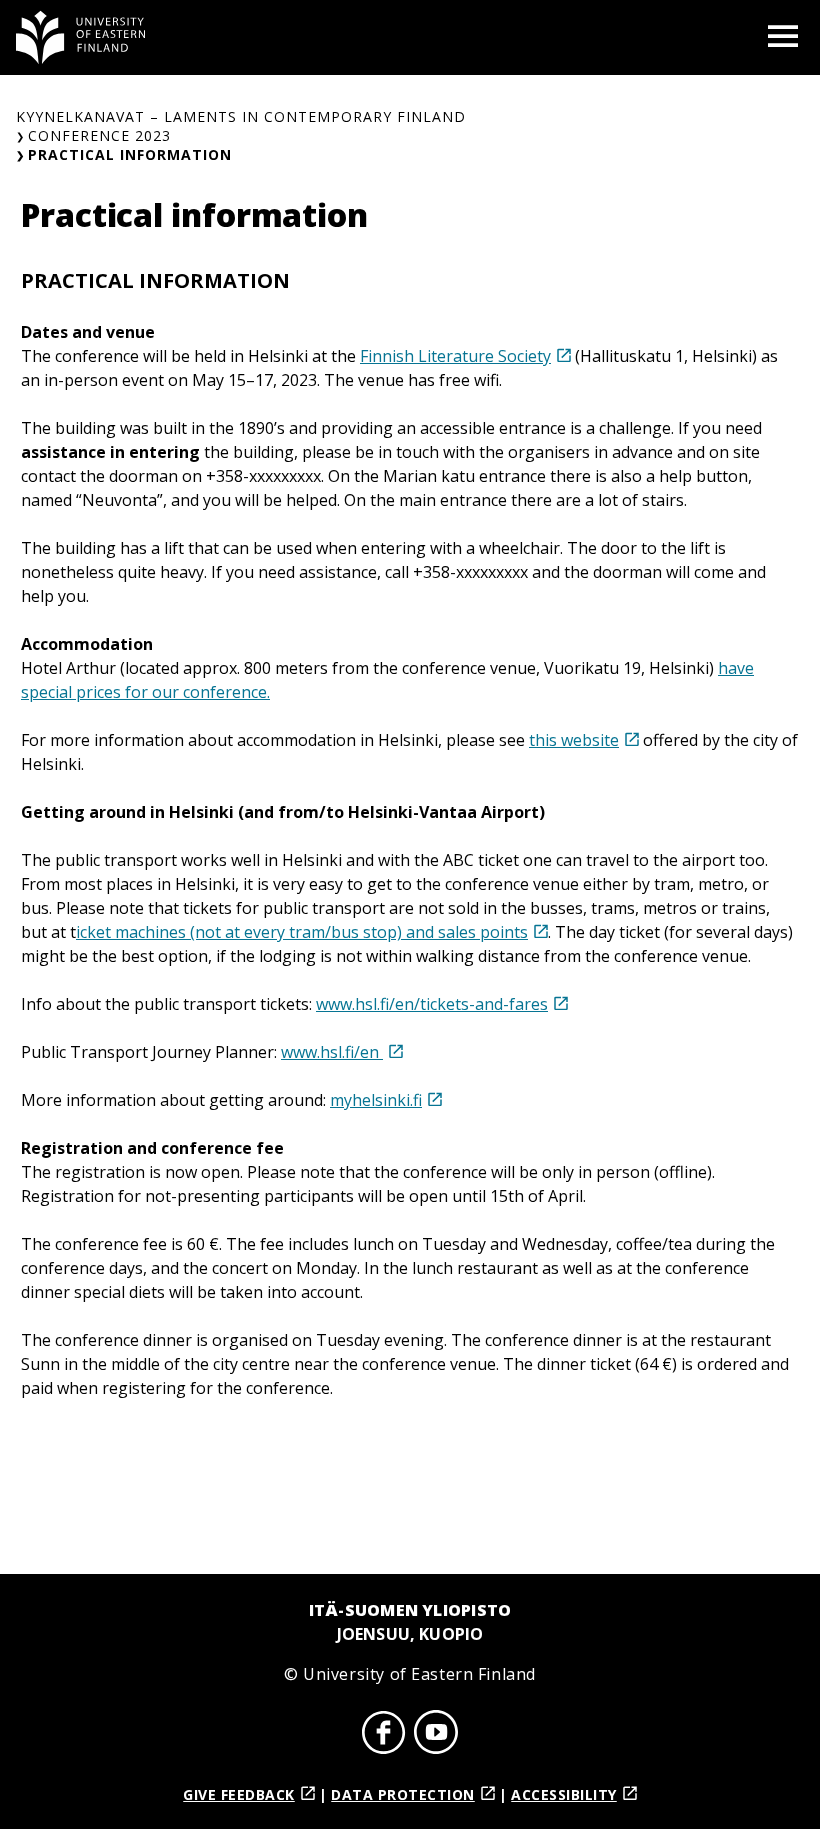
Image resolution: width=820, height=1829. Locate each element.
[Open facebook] (384, 1735)
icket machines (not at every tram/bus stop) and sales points (302, 932)
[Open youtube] (436, 1735)
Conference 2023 (99, 135)
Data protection (403, 1794)
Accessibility (564, 1794)
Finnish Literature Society (455, 356)
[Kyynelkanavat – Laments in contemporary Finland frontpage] (81, 37)
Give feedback (239, 1794)
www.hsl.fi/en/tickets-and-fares (432, 1004)
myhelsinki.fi (376, 1100)
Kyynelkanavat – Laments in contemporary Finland (241, 116)
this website (574, 740)
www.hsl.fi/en (332, 1052)
